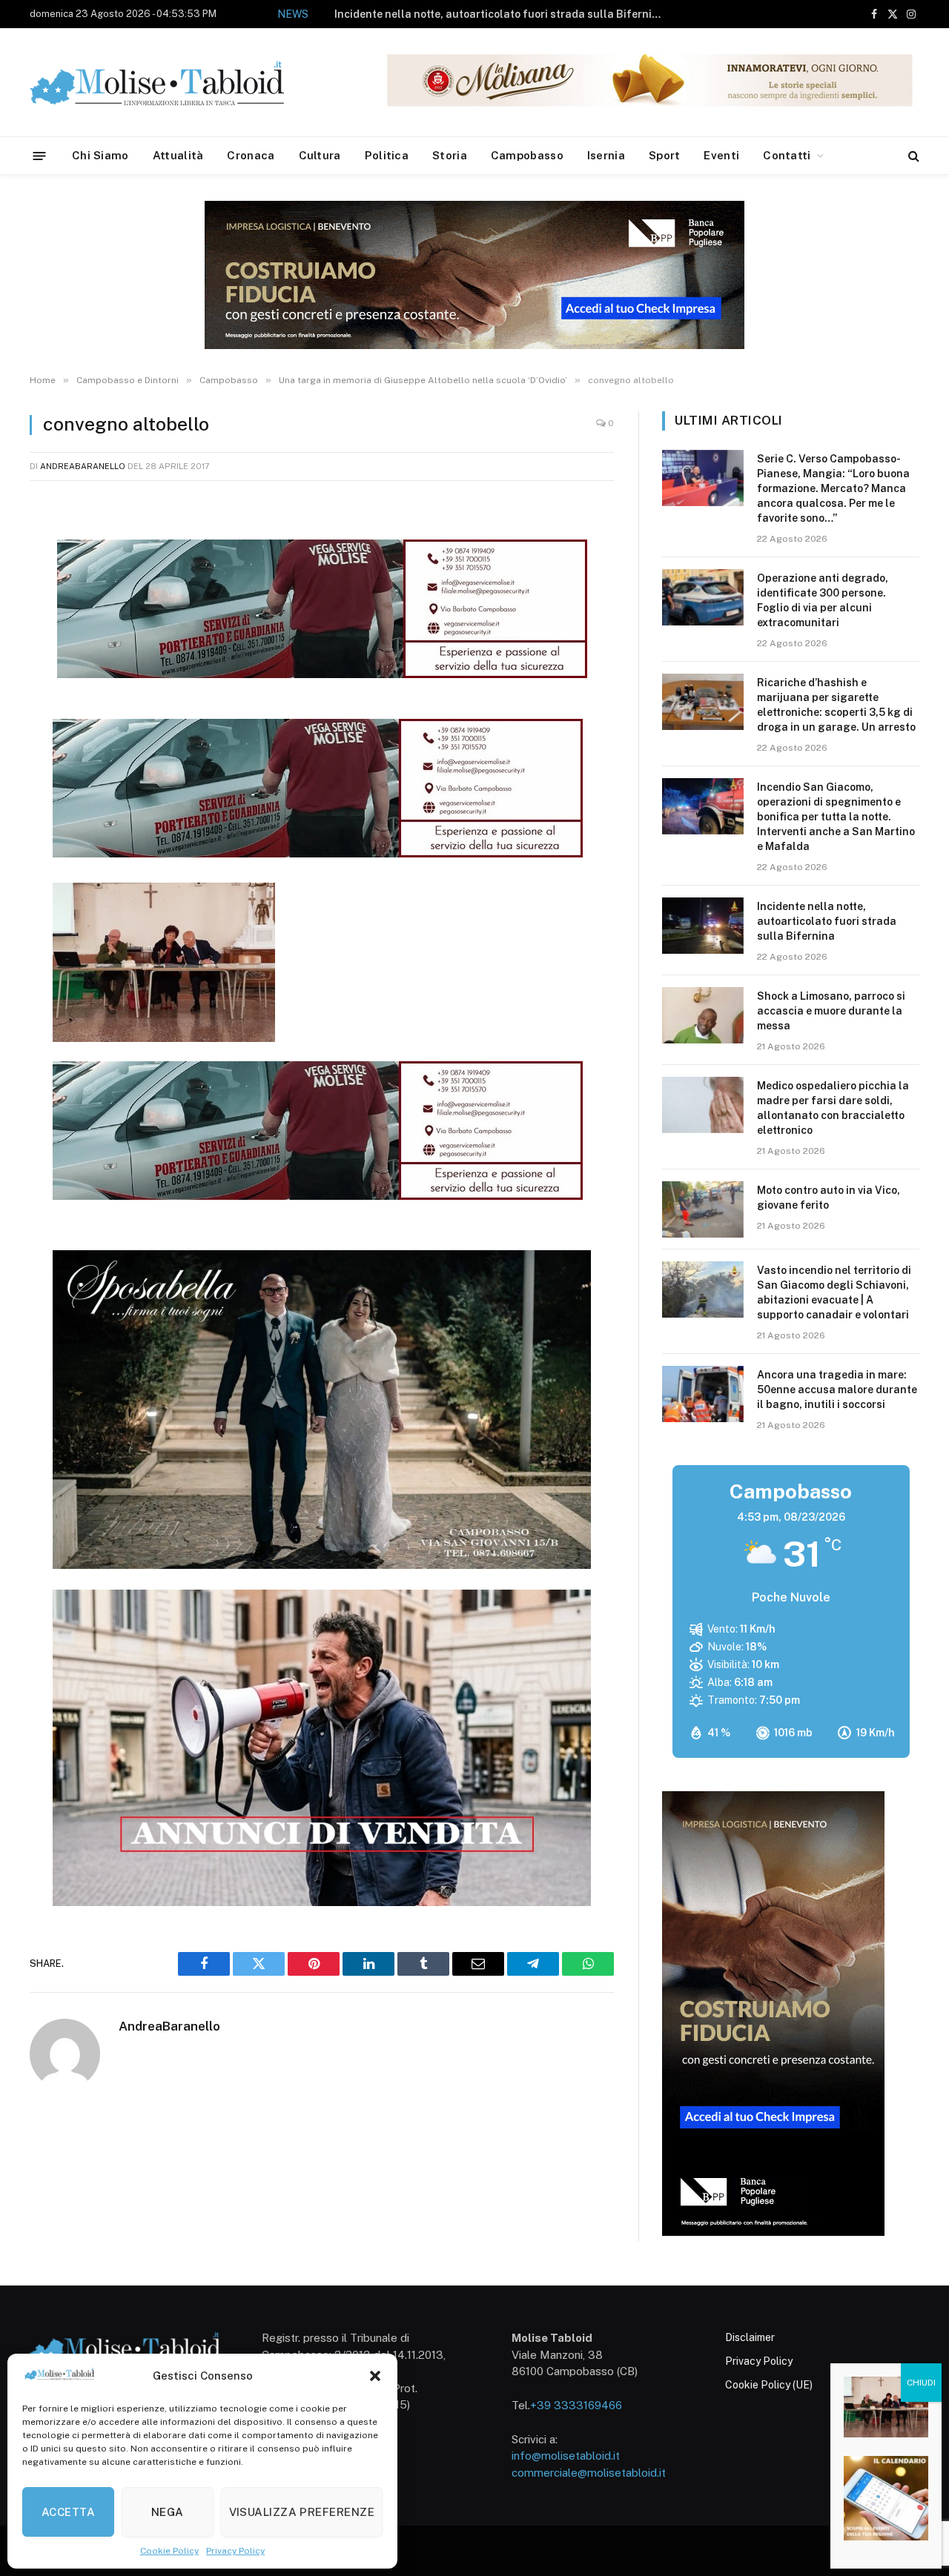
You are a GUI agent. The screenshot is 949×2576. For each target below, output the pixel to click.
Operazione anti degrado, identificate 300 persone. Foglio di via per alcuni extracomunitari (823, 600)
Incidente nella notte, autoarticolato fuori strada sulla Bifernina (500, 14)
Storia (450, 155)
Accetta (68, 2512)
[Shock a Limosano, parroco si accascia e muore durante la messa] (703, 1015)
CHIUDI (921, 2383)
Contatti (787, 155)
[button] (375, 2376)
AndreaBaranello (83, 466)
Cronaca (251, 155)
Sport (665, 155)
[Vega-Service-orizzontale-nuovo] (318, 853)
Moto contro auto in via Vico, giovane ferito (829, 1198)
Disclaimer (750, 2337)
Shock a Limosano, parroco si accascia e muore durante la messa (831, 1011)
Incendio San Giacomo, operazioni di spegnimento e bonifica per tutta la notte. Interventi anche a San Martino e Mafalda (836, 817)
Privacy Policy (235, 2551)
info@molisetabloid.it (566, 2456)
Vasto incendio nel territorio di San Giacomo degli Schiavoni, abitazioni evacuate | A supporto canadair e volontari (834, 1292)
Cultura (320, 155)
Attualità (178, 155)
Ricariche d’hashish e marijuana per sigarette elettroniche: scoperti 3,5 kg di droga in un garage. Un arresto (836, 705)
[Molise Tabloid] (178, 83)
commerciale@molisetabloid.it (589, 2473)
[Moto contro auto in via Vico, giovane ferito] (703, 1209)
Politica (387, 155)
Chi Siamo (100, 155)
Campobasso (527, 155)
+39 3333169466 (576, 2405)
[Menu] (40, 155)
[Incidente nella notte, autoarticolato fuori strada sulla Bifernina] (703, 926)
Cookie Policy (169, 2551)
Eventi (721, 155)
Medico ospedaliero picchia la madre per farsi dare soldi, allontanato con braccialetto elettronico (833, 1108)
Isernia (606, 155)
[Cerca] (912, 156)
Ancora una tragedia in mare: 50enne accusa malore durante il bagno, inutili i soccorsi (837, 1390)
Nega (168, 2512)
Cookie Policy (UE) (769, 2385)
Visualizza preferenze (302, 2512)
